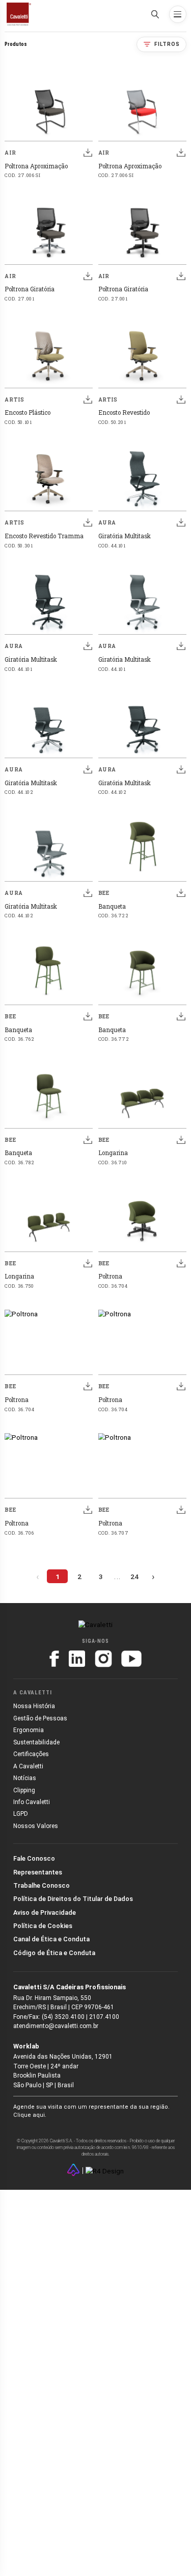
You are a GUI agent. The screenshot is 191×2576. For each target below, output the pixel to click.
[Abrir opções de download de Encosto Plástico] (88, 399)
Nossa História (34, 1706)
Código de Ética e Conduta (54, 1953)
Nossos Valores (36, 1826)
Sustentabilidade (36, 1742)
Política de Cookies (43, 1926)
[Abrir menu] (178, 14)
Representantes (38, 1872)
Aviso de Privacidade (45, 1912)
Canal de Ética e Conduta (51, 1939)
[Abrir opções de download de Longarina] (181, 1140)
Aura (107, 522)
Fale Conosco (34, 1858)
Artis (14, 399)
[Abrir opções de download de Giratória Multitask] (181, 522)
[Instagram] (103, 1659)
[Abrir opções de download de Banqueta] (181, 893)
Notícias (25, 1778)
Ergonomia (29, 1730)
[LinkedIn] (77, 1659)
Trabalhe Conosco (42, 1885)
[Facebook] (54, 1659)
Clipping (24, 1790)
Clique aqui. (30, 2115)
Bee (104, 893)
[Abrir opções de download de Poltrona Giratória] (88, 276)
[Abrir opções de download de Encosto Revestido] (181, 399)
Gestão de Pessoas (40, 1718)
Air (10, 153)
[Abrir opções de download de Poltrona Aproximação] (88, 153)
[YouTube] (131, 1659)
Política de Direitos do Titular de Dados (73, 1899)
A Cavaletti (28, 1766)
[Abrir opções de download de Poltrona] (181, 1263)
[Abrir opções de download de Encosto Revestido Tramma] (88, 522)
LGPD (21, 1814)
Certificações (31, 1754)
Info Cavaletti (32, 1802)
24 (134, 1577)
